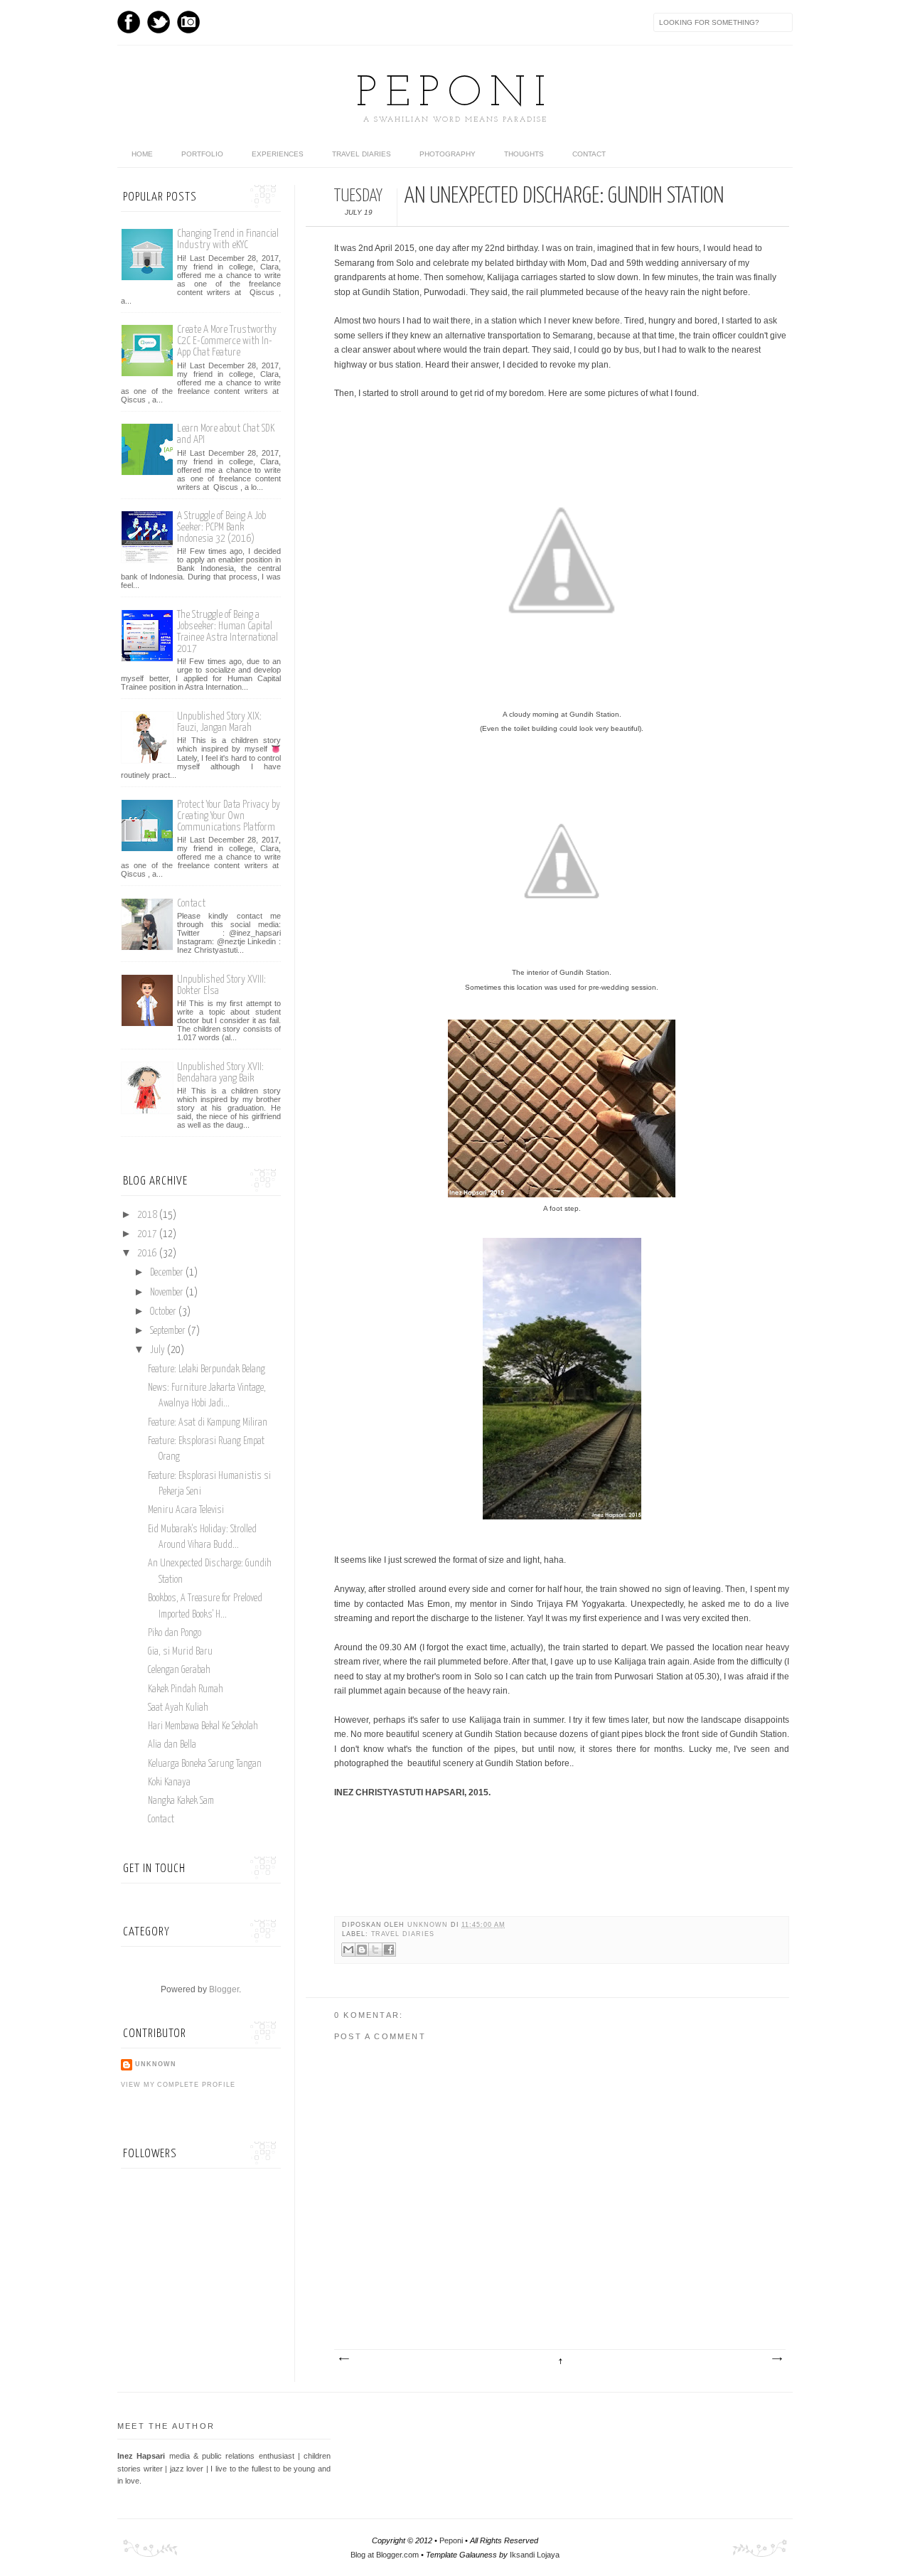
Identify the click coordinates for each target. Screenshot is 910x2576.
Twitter (159, 22)
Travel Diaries (362, 154)
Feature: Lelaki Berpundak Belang (207, 1369)
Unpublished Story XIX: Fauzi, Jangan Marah (219, 722)
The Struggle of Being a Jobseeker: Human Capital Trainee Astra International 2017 (227, 632)
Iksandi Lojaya (535, 2555)
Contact (589, 154)
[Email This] (348, 1950)
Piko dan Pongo (175, 1633)
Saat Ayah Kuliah (178, 1708)
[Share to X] (375, 1950)
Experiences (278, 154)
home (142, 154)
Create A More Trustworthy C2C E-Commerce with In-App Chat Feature (227, 341)
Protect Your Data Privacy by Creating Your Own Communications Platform (229, 816)
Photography (448, 154)
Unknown (429, 1925)
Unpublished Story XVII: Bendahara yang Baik (220, 1073)
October (163, 1312)
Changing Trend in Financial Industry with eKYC (228, 239)
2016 (147, 1254)
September (168, 1331)
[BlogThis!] (362, 1950)
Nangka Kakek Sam (181, 1801)
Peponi (455, 95)
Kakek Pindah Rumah (186, 1689)
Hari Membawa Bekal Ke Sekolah (203, 1726)
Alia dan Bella (172, 1745)
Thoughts (524, 154)
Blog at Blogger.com (385, 2555)
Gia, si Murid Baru (180, 1652)
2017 (147, 1234)
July (157, 1350)
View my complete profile (178, 2085)
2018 (147, 1215)
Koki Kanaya (169, 1783)
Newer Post (343, 2359)
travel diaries (403, 1934)
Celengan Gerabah (179, 1670)
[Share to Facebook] (389, 1950)
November (167, 1293)
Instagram (188, 22)
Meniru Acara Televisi (186, 1510)
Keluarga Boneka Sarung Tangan (205, 1764)
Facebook (129, 22)
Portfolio (202, 154)
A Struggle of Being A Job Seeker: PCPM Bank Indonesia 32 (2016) (221, 527)
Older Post (776, 2359)
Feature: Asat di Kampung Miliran (208, 1423)
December (167, 1273)
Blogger (224, 1989)
